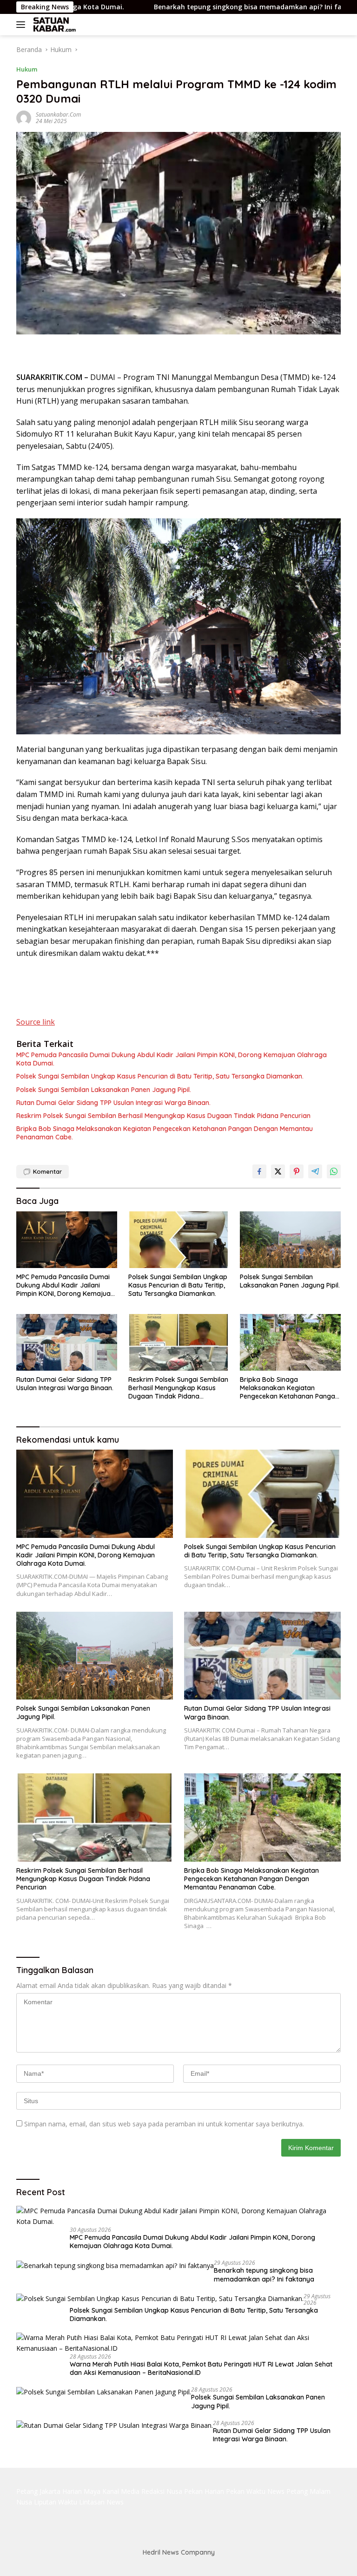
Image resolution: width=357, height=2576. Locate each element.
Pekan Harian (204, 2491)
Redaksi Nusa (162, 2491)
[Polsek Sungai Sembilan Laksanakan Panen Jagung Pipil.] (290, 1240)
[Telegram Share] (315, 1171)
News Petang (288, 2491)
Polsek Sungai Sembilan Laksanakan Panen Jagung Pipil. (104, 1090)
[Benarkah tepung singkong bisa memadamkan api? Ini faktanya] (115, 2265)
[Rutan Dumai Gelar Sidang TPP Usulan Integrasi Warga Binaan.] (67, 1342)
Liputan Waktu (56, 2502)
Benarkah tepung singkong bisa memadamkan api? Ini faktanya (183, 7)
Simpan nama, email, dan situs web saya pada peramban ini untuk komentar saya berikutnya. (164, 2124)
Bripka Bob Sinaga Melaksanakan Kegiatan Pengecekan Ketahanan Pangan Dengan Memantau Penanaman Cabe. (165, 1133)
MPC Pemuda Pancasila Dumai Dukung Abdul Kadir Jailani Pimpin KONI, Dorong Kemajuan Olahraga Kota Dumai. (172, 1059)
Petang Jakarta (38, 2491)
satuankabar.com (58, 114)
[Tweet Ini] (278, 1171)
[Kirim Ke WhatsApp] (334, 1171)
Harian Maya (81, 2491)
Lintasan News (101, 2502)
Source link (36, 1022)
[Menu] (23, 25)
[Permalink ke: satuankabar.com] (24, 117)
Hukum (27, 69)
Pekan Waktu (246, 2491)
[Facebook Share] (259, 1171)
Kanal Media (121, 2491)
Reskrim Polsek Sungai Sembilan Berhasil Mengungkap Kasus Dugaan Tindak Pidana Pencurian (163, 1116)
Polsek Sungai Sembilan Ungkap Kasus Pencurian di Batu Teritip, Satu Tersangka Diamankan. (160, 1076)
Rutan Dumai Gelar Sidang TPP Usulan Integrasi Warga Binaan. (113, 1103)
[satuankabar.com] (53, 25)
